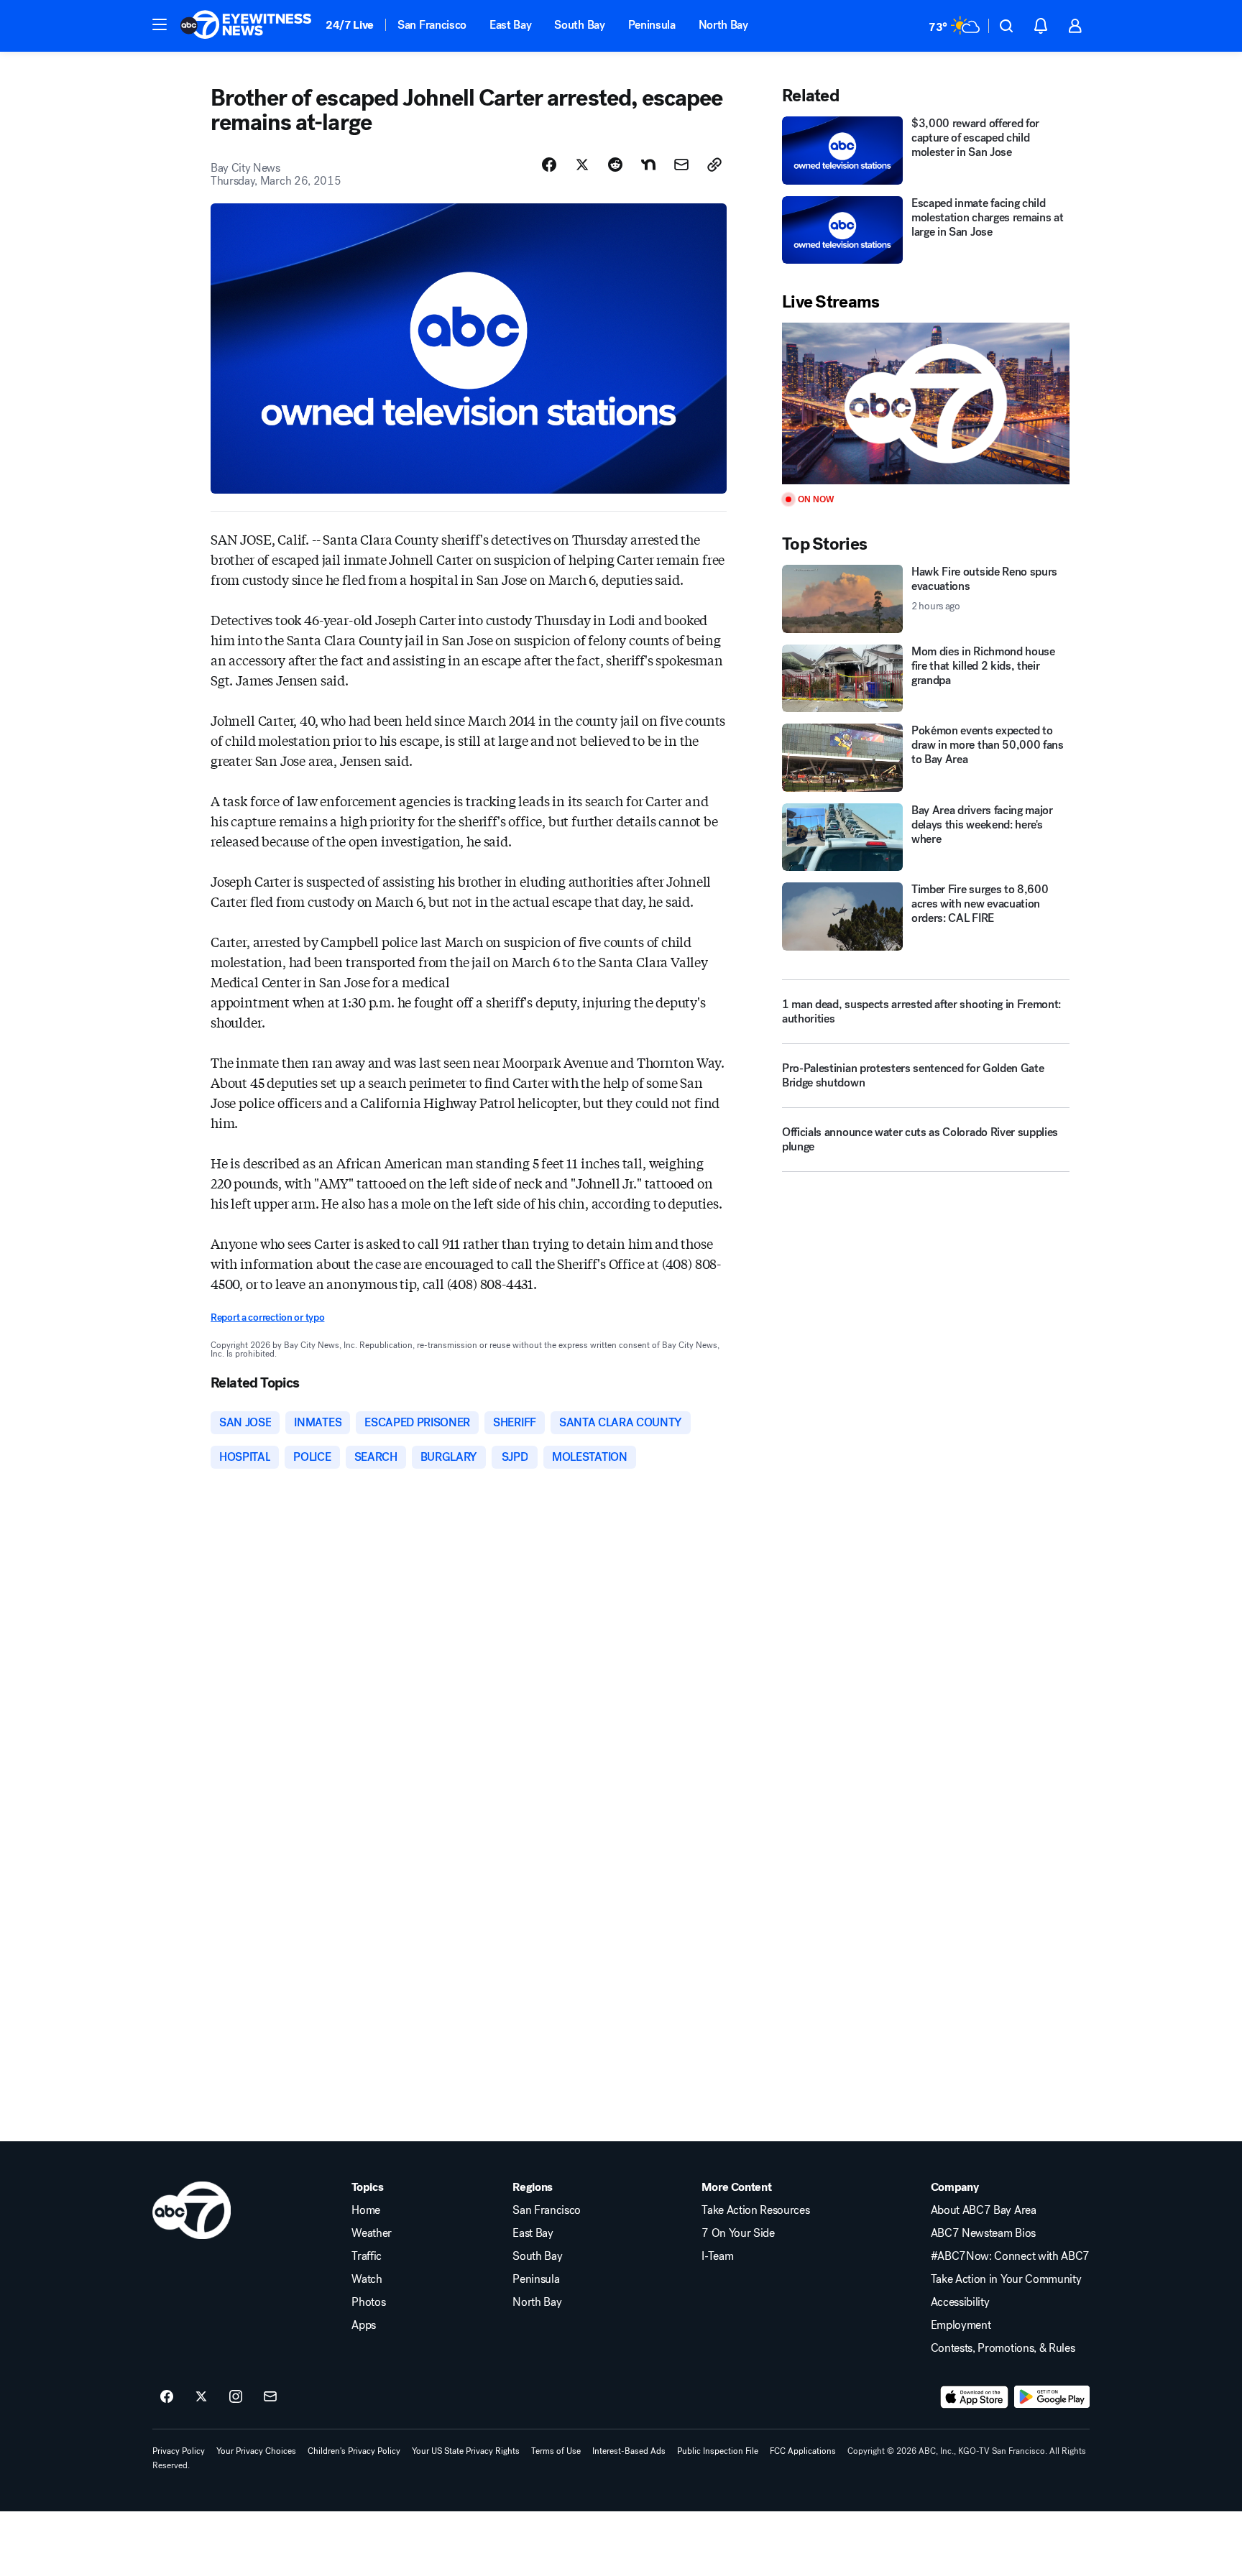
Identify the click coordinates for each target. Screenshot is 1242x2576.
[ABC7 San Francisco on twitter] (201, 2397)
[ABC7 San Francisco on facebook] (167, 2397)
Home (366, 2210)
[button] (160, 24)
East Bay (510, 25)
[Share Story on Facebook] (549, 165)
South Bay (579, 25)
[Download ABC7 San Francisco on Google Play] (1052, 2397)
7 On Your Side (738, 2233)
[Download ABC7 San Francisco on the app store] (975, 2397)
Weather (372, 2233)
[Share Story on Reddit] (615, 165)
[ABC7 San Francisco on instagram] (236, 2397)
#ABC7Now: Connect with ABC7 (1010, 2256)
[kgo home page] (192, 2210)
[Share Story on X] (582, 165)
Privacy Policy (179, 2451)
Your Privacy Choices (256, 2451)
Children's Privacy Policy (354, 2451)
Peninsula (652, 25)
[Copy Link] (714, 165)
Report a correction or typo (267, 1317)
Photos (368, 2302)
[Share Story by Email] (681, 165)
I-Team (717, 2256)
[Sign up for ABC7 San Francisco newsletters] (270, 2397)
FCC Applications (803, 2451)
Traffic (367, 2256)
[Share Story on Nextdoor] (648, 165)
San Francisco (432, 25)
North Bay (723, 25)
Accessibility (960, 2302)
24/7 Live (350, 25)
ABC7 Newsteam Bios (983, 2233)
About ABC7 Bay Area (984, 2210)
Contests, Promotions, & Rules (1003, 2348)
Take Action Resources (755, 2210)
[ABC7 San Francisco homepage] (246, 26)
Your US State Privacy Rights (466, 2451)
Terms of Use (556, 2451)
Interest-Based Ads (629, 2451)
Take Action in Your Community (1006, 2279)
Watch (367, 2279)
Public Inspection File (718, 2451)
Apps (364, 2325)
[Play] (926, 403)
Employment (961, 2325)
